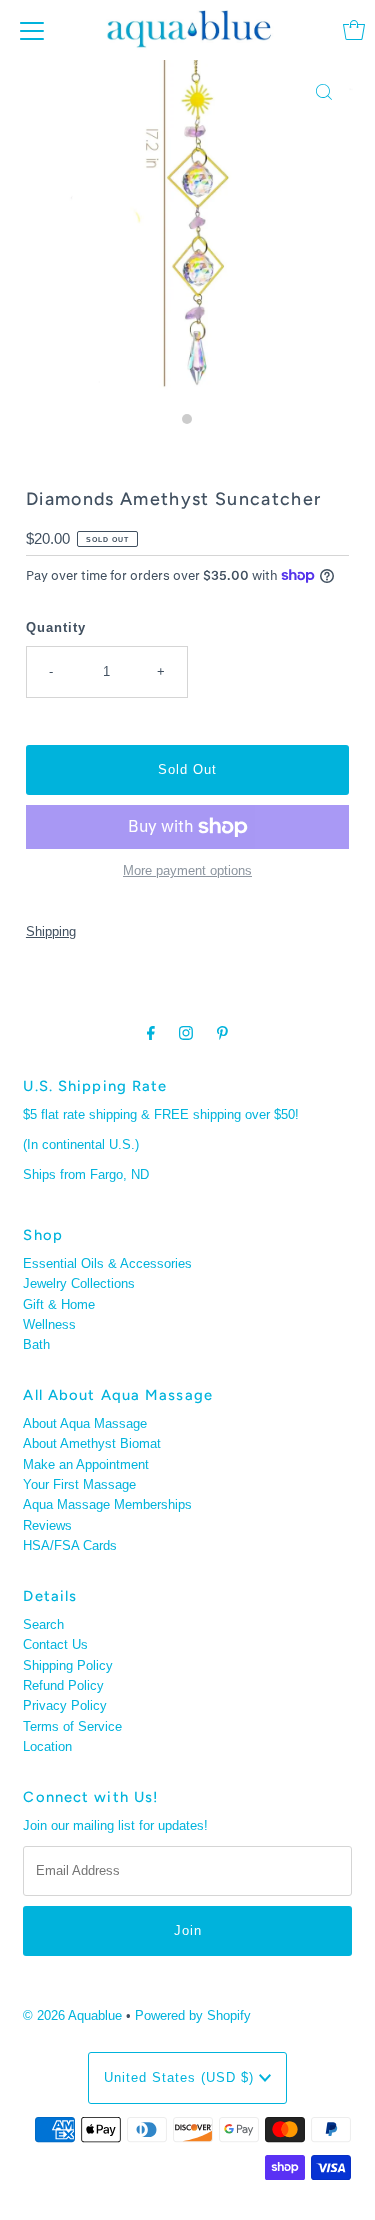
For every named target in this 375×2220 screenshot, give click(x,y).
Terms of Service (72, 1726)
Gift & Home (59, 1304)
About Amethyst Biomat (92, 1443)
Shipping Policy (68, 1665)
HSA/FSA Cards (70, 1545)
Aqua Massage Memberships (107, 1504)
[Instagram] (186, 1033)
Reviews (47, 1525)
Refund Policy (63, 1685)
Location (47, 1746)
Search (43, 1624)
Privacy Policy (65, 1705)
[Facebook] (151, 1033)
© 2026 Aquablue (72, 2015)
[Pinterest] (222, 1033)
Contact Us (55, 1644)
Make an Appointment (86, 1464)
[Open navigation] (32, 30)
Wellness (49, 1324)
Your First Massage (79, 1484)
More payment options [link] (187, 870)
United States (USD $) (181, 2077)
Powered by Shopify (193, 2015)
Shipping (51, 931)
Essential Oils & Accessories (107, 1263)
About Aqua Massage (85, 1423)
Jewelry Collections (79, 1283)
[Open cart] (354, 30)
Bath (36, 1344)
